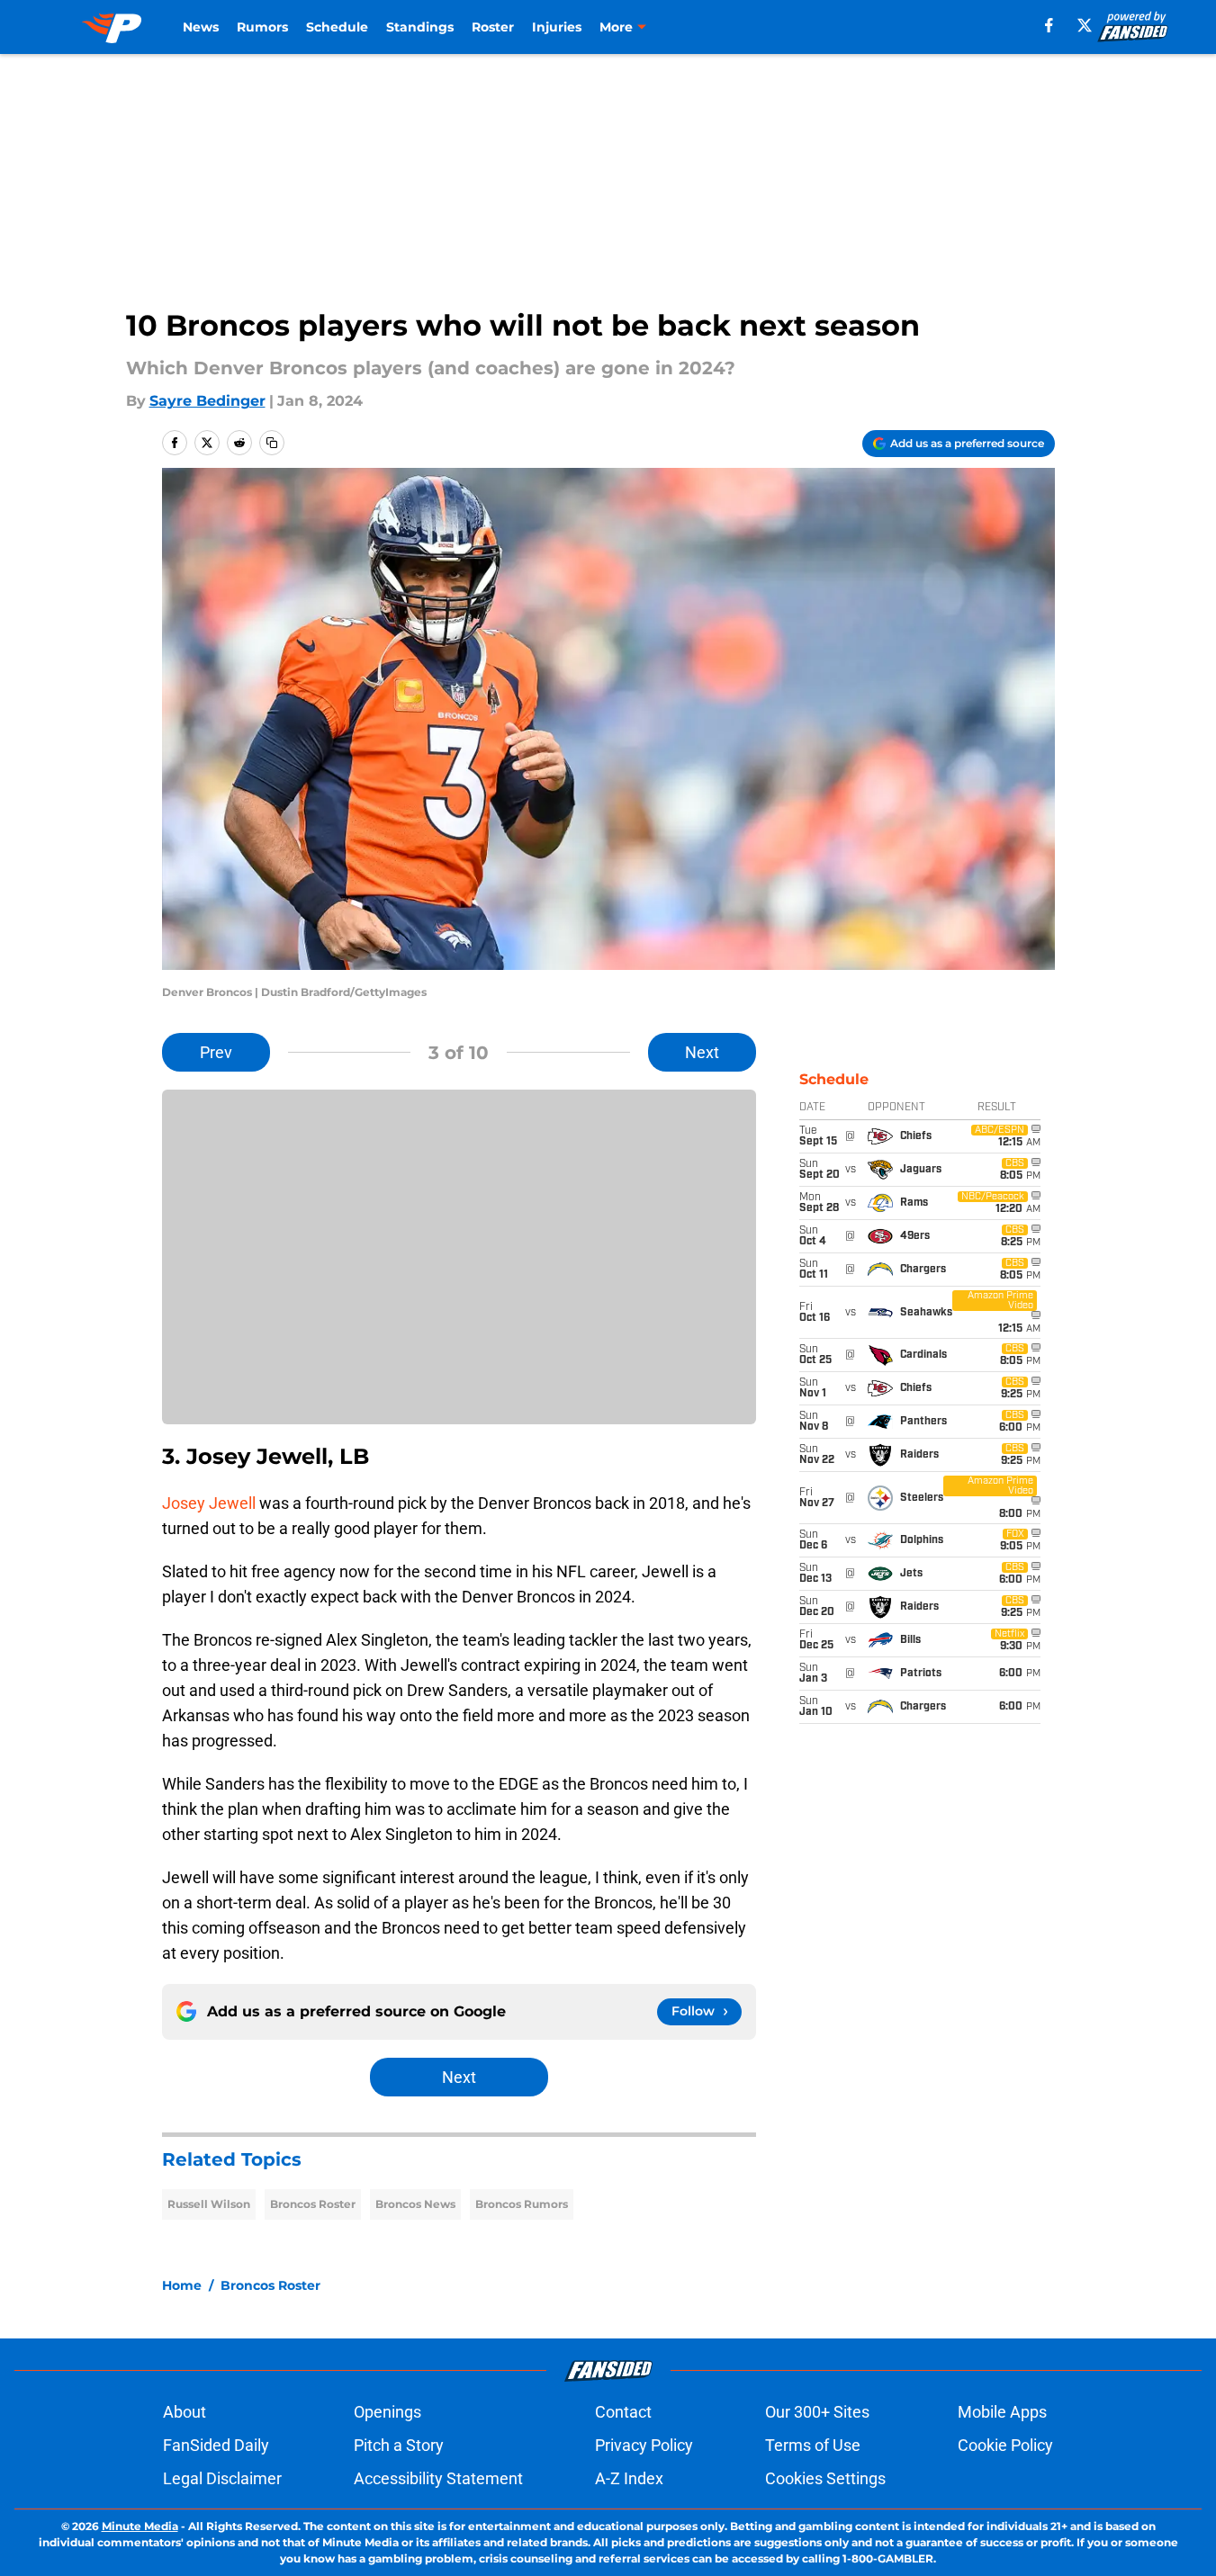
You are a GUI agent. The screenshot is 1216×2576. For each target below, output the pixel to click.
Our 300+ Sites (817, 2412)
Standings (420, 27)
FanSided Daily (216, 2445)
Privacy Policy (644, 2445)
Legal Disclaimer (222, 2478)
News (201, 27)
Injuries (557, 27)
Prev (216, 1052)
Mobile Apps (1002, 2412)
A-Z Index (629, 2478)
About (185, 2412)
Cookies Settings (825, 2478)
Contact (623, 2412)
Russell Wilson (209, 2204)
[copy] (272, 443)
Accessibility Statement (438, 2478)
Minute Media (140, 2526)
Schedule (337, 27)
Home (182, 2285)
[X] (1085, 25)
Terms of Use (813, 2445)
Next (702, 1052)
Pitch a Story (399, 2445)
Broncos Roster (313, 2204)
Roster (493, 27)
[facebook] (1049, 25)
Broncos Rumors (522, 2204)
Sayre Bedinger (207, 401)
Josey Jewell (209, 1503)
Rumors (262, 27)
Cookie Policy (1005, 2445)
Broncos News (415, 2204)
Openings (387, 2412)
